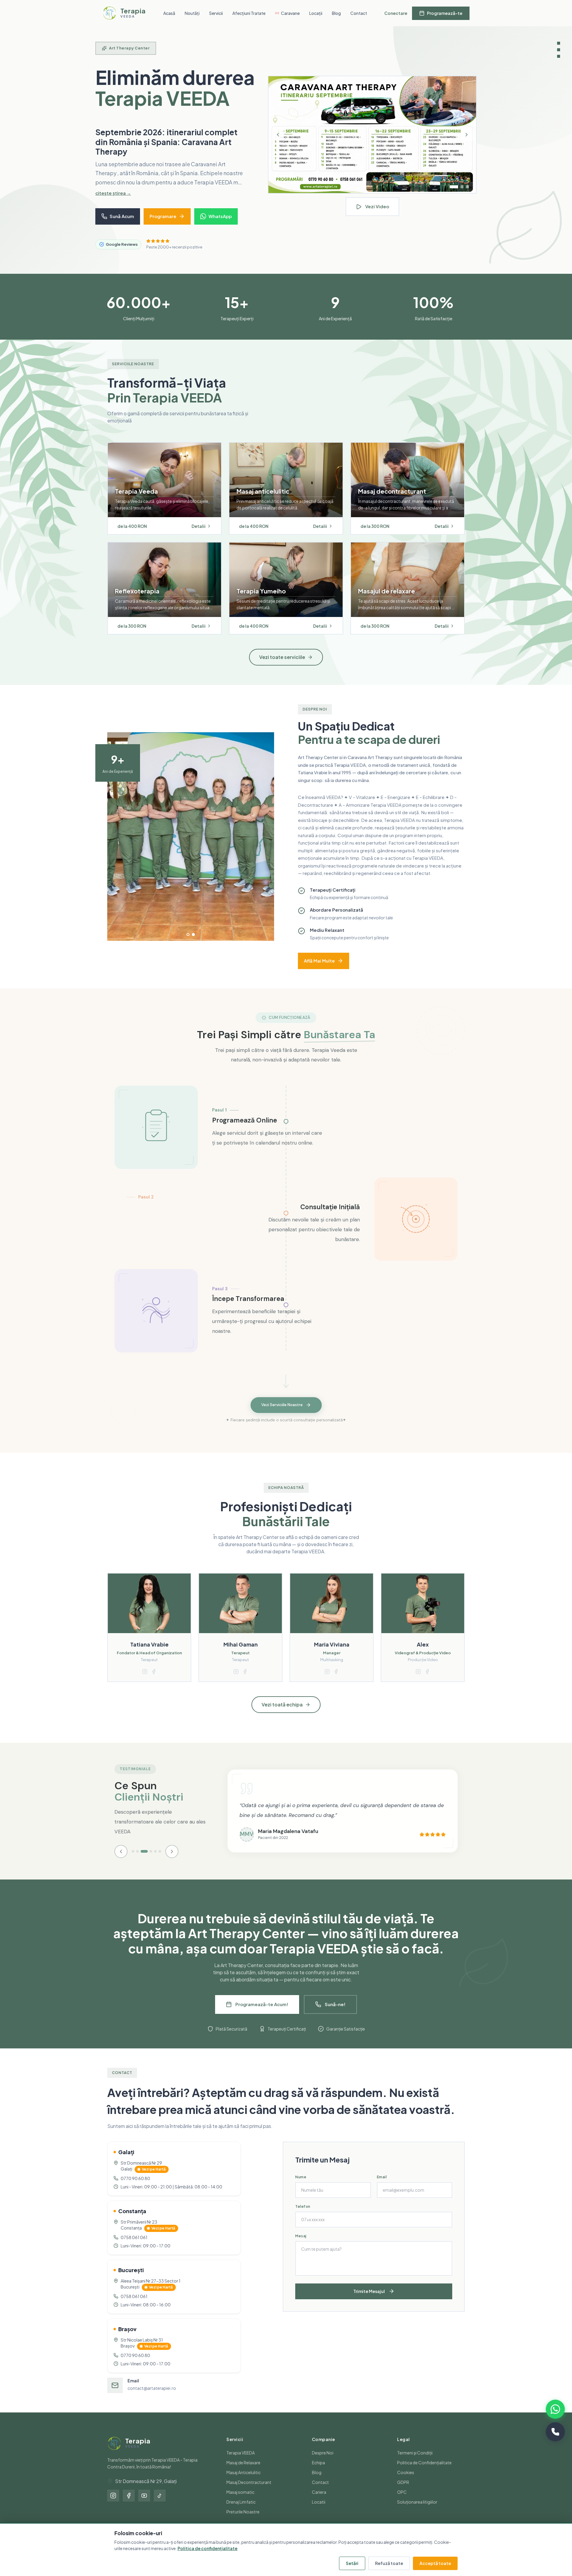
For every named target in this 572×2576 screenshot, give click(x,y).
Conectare (396, 13)
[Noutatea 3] (465, 192)
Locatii (319, 2511)
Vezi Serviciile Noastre (282, 1415)
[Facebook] (129, 2505)
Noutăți (192, 13)
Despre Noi (323, 2462)
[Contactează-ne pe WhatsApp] (555, 2409)
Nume (301, 2186)
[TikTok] (160, 2505)
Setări (352, 2563)
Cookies (406, 2482)
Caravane (290, 13)
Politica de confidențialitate (207, 2548)
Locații (316, 13)
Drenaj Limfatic (241, 2511)
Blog (336, 13)
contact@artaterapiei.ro (152, 2398)
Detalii (199, 536)
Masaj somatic (240, 2502)
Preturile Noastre (243, 2521)
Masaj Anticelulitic (244, 2482)
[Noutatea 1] (451, 192)
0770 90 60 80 (135, 2188)
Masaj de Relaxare (243, 2472)
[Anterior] (278, 140)
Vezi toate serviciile (282, 667)
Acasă (169, 13)
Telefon (303, 2216)
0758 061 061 (134, 2247)
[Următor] (467, 140)
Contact (359, 13)
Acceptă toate (435, 2563)
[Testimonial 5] (155, 1861)
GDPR (403, 2492)
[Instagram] (113, 2505)
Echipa (318, 2472)
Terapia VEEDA (241, 2462)
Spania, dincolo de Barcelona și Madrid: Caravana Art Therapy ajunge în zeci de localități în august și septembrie (166, 147)
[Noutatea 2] (457, 192)
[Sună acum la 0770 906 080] (555, 2432)
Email (382, 2186)
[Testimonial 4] (149, 1861)
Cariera (319, 2502)
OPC (402, 2502)
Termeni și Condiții (415, 2462)
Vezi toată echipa (282, 1714)
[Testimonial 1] (133, 1861)
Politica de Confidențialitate (424, 2472)
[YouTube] (144, 2505)
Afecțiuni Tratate (249, 13)
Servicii (216, 13)
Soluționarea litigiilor (417, 2511)
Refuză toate (389, 2563)
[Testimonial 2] (137, 1861)
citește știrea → (113, 202)
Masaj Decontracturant (249, 2492)
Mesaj (301, 2245)
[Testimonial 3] (142, 1861)
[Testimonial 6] (160, 1861)
